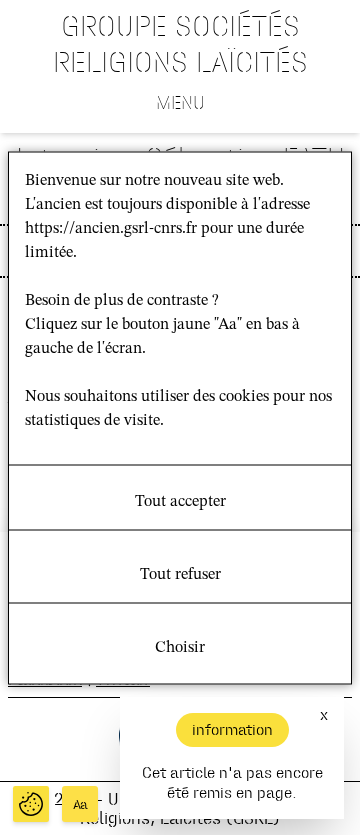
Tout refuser (180, 574)
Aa (80, 804)
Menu (180, 102)
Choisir (180, 647)
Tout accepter (180, 501)
